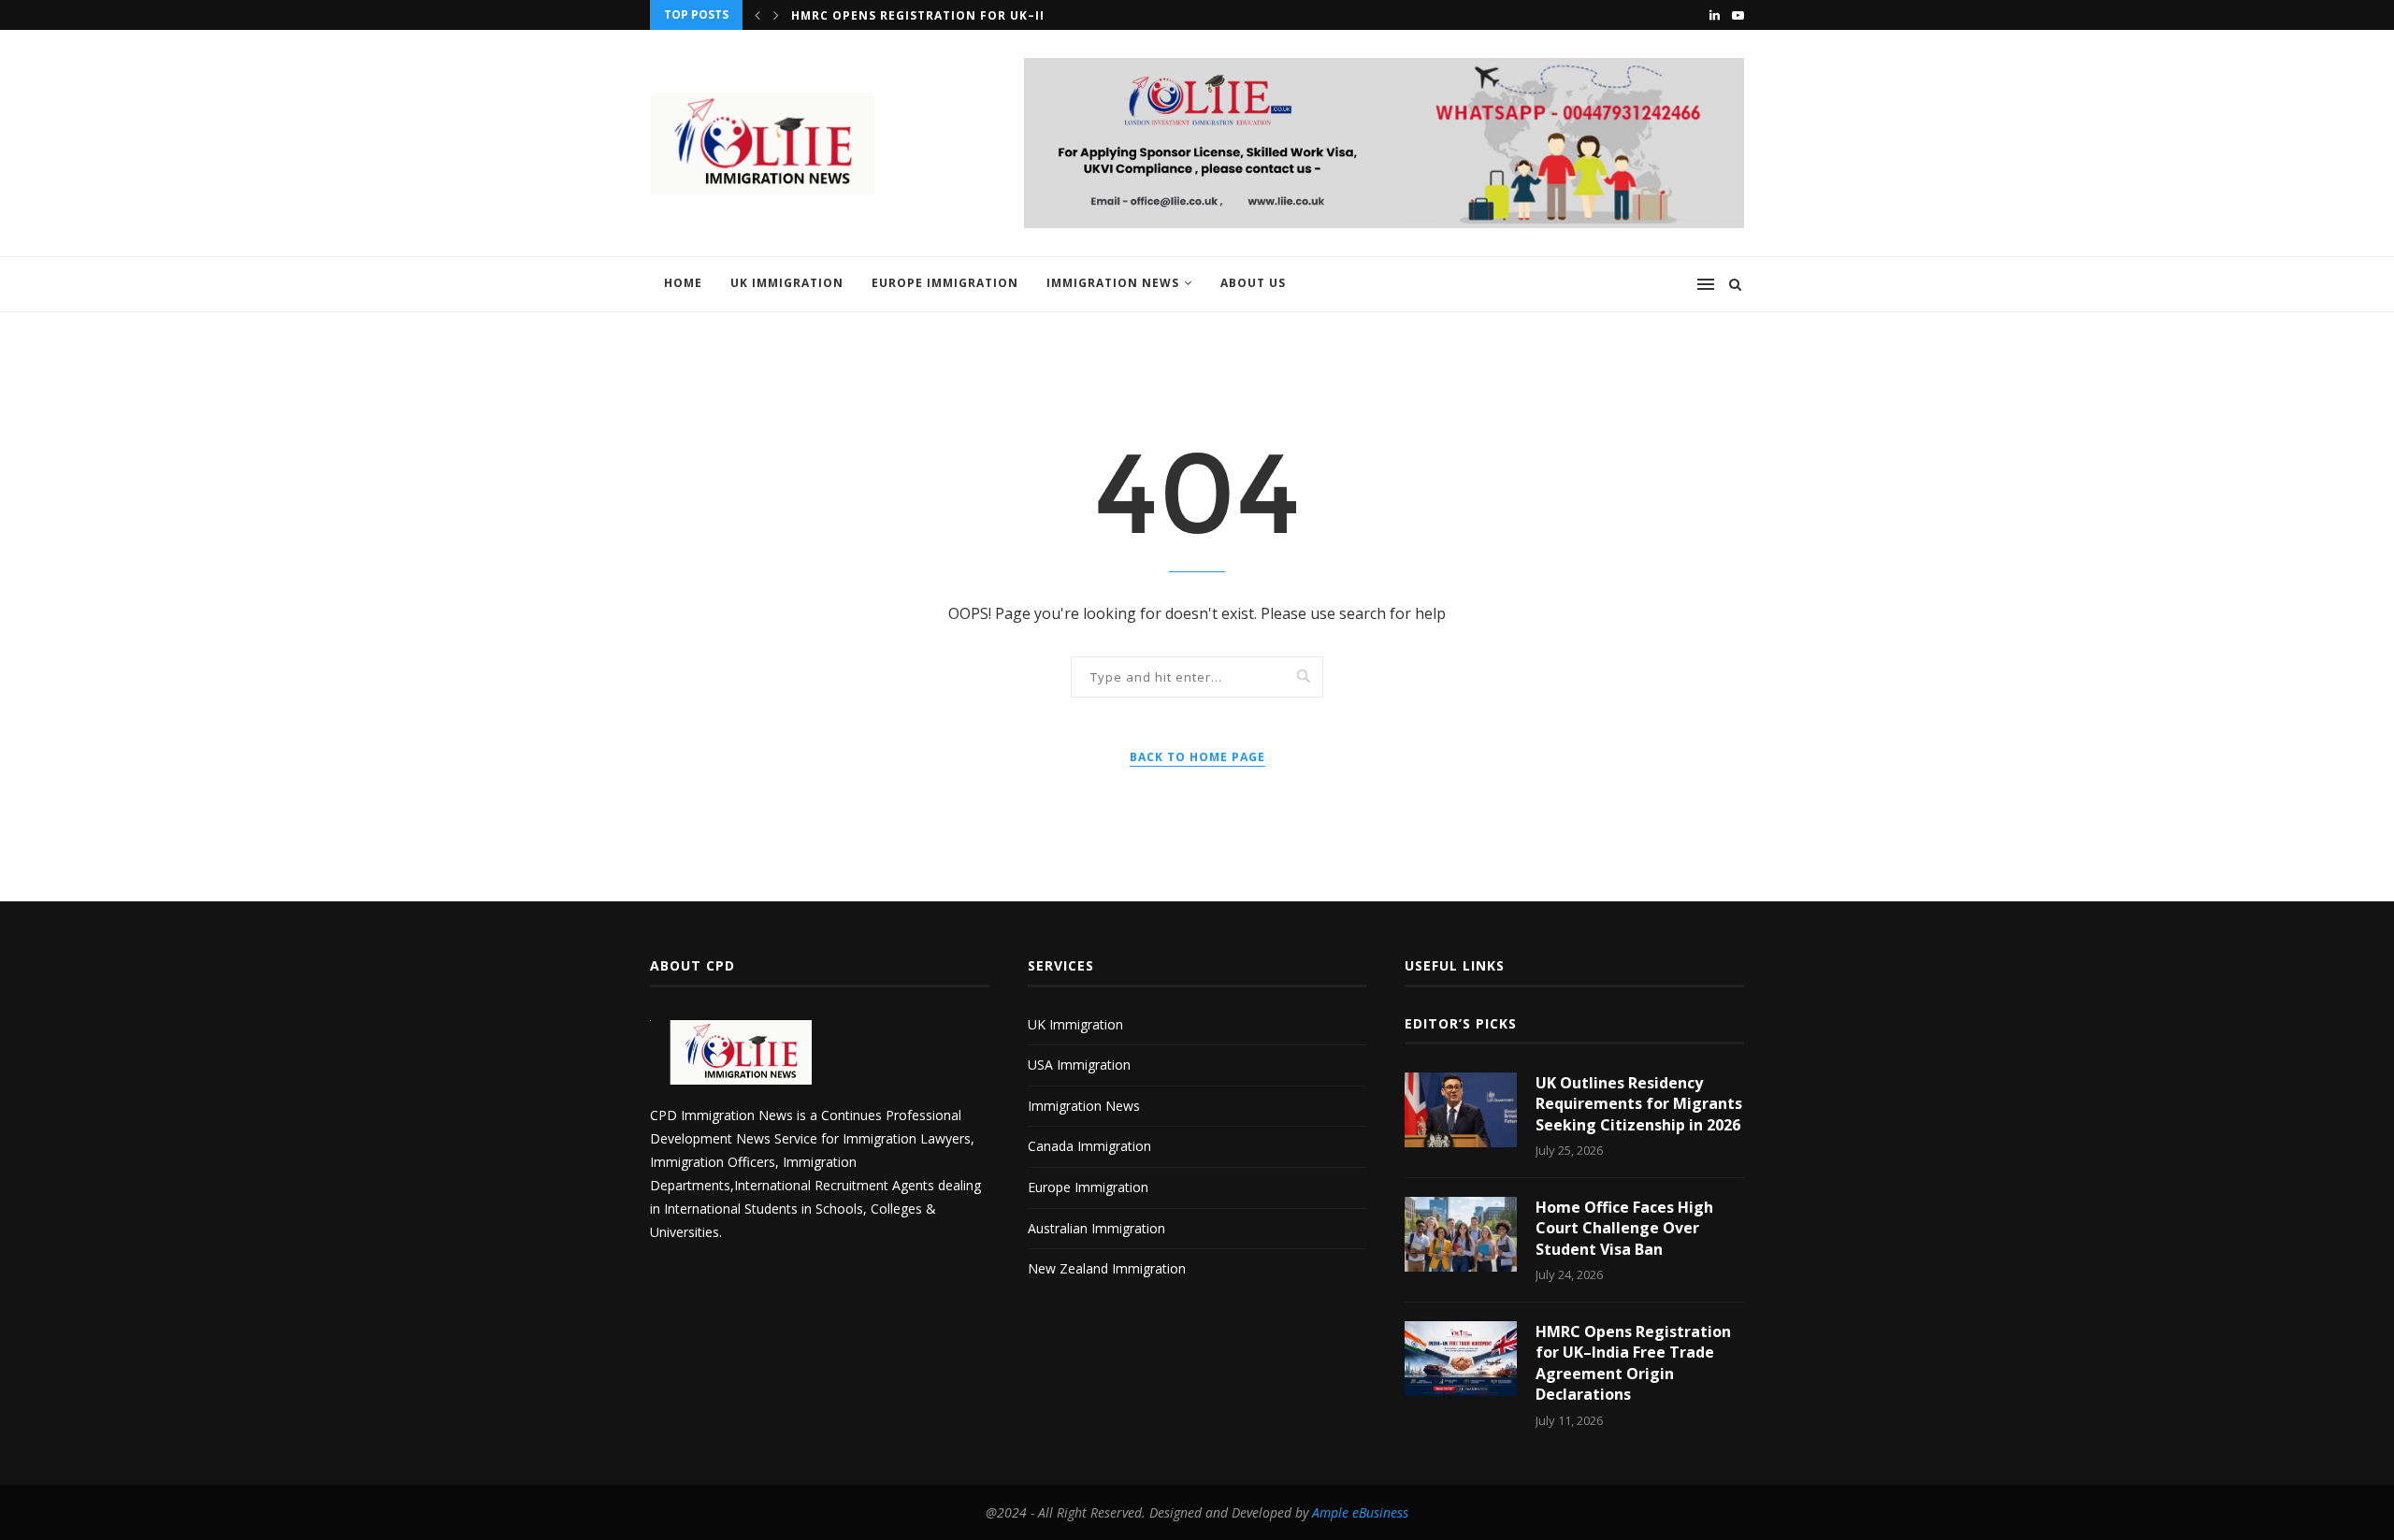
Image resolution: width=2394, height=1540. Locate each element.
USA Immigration (1079, 1065)
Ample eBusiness (1360, 1512)
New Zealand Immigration (1107, 1268)
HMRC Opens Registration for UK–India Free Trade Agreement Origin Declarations (1633, 1363)
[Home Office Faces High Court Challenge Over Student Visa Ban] (1461, 1234)
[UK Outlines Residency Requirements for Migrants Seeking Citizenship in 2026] (1461, 1110)
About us (1253, 283)
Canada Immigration (1089, 1146)
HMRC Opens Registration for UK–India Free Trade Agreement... (1020, 15)
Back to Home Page (1197, 757)
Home (683, 283)
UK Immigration (787, 283)
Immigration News (1113, 283)
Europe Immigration (945, 283)
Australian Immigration (1096, 1228)
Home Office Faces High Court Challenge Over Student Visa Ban (1624, 1228)
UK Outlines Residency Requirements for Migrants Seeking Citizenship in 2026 (1639, 1104)
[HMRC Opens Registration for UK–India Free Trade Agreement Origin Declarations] (1461, 1359)
